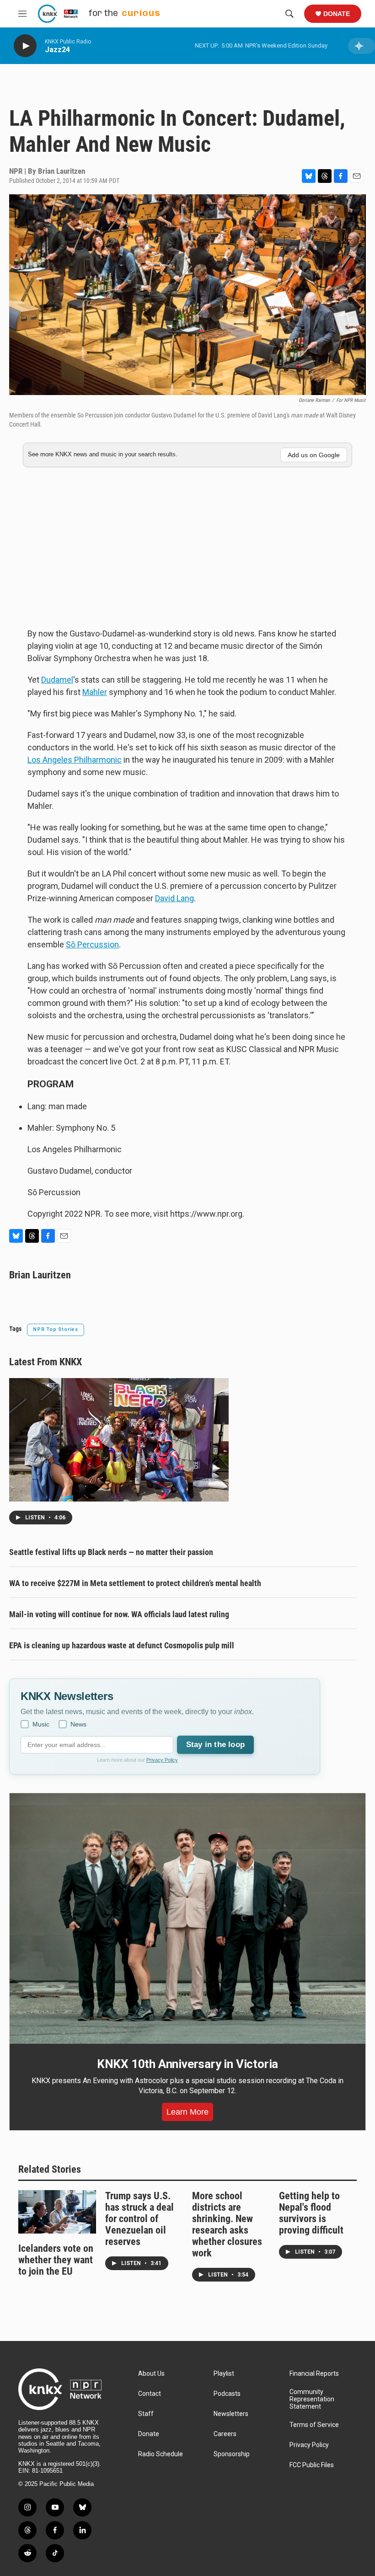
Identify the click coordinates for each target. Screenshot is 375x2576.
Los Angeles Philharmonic (75, 760)
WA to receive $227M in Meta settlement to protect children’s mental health (135, 1583)
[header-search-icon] (289, 14)
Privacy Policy (162, 1760)
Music (41, 1724)
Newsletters (231, 2414)
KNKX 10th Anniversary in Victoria (187, 2064)
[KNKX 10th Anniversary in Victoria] (187, 1919)
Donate (337, 14)
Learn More (187, 2112)
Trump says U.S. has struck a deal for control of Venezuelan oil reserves (139, 2219)
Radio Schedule (161, 2454)
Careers (225, 2434)
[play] (25, 46)
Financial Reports (314, 2374)
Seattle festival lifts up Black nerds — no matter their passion (111, 1552)
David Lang (174, 898)
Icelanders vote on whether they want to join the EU (56, 2260)
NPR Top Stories (56, 1329)
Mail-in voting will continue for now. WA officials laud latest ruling (119, 1614)
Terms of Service (314, 2425)
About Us (151, 2374)
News (78, 1724)
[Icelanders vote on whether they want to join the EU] (57, 2212)
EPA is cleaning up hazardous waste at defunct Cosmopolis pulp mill (122, 1645)
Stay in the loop (215, 1745)
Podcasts (227, 2394)
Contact (150, 2394)
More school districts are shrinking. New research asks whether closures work (227, 2224)
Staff (146, 2414)
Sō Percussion (92, 944)
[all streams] (362, 46)
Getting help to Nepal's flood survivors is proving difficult (311, 2213)
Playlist (224, 2374)
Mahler (95, 692)
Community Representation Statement (312, 2399)
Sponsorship (232, 2454)
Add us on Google (314, 455)
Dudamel (57, 680)
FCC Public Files (312, 2465)
